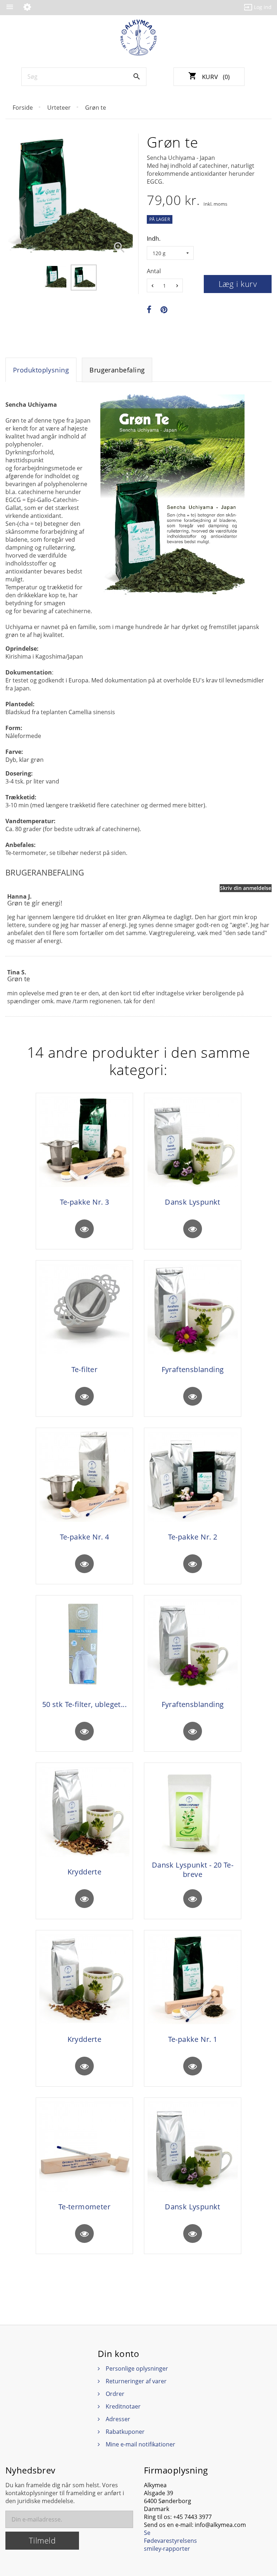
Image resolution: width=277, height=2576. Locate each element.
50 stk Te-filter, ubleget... (84, 1704)
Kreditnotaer (123, 2406)
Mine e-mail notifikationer (140, 2444)
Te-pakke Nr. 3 (85, 1202)
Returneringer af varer (136, 2381)
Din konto (118, 2354)
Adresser (118, 2419)
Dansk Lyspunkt (193, 1202)
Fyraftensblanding (193, 1370)
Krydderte (85, 1872)
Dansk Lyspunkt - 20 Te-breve (193, 1870)
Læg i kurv (238, 284)
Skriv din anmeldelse (246, 888)
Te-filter (85, 1370)
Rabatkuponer (125, 2432)
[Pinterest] (164, 310)
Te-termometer (84, 2207)
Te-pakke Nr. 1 (193, 2039)
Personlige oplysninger (137, 2368)
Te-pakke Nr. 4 (85, 1537)
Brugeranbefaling (117, 370)
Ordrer (115, 2394)
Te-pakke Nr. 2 (193, 1537)
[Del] (149, 310)
